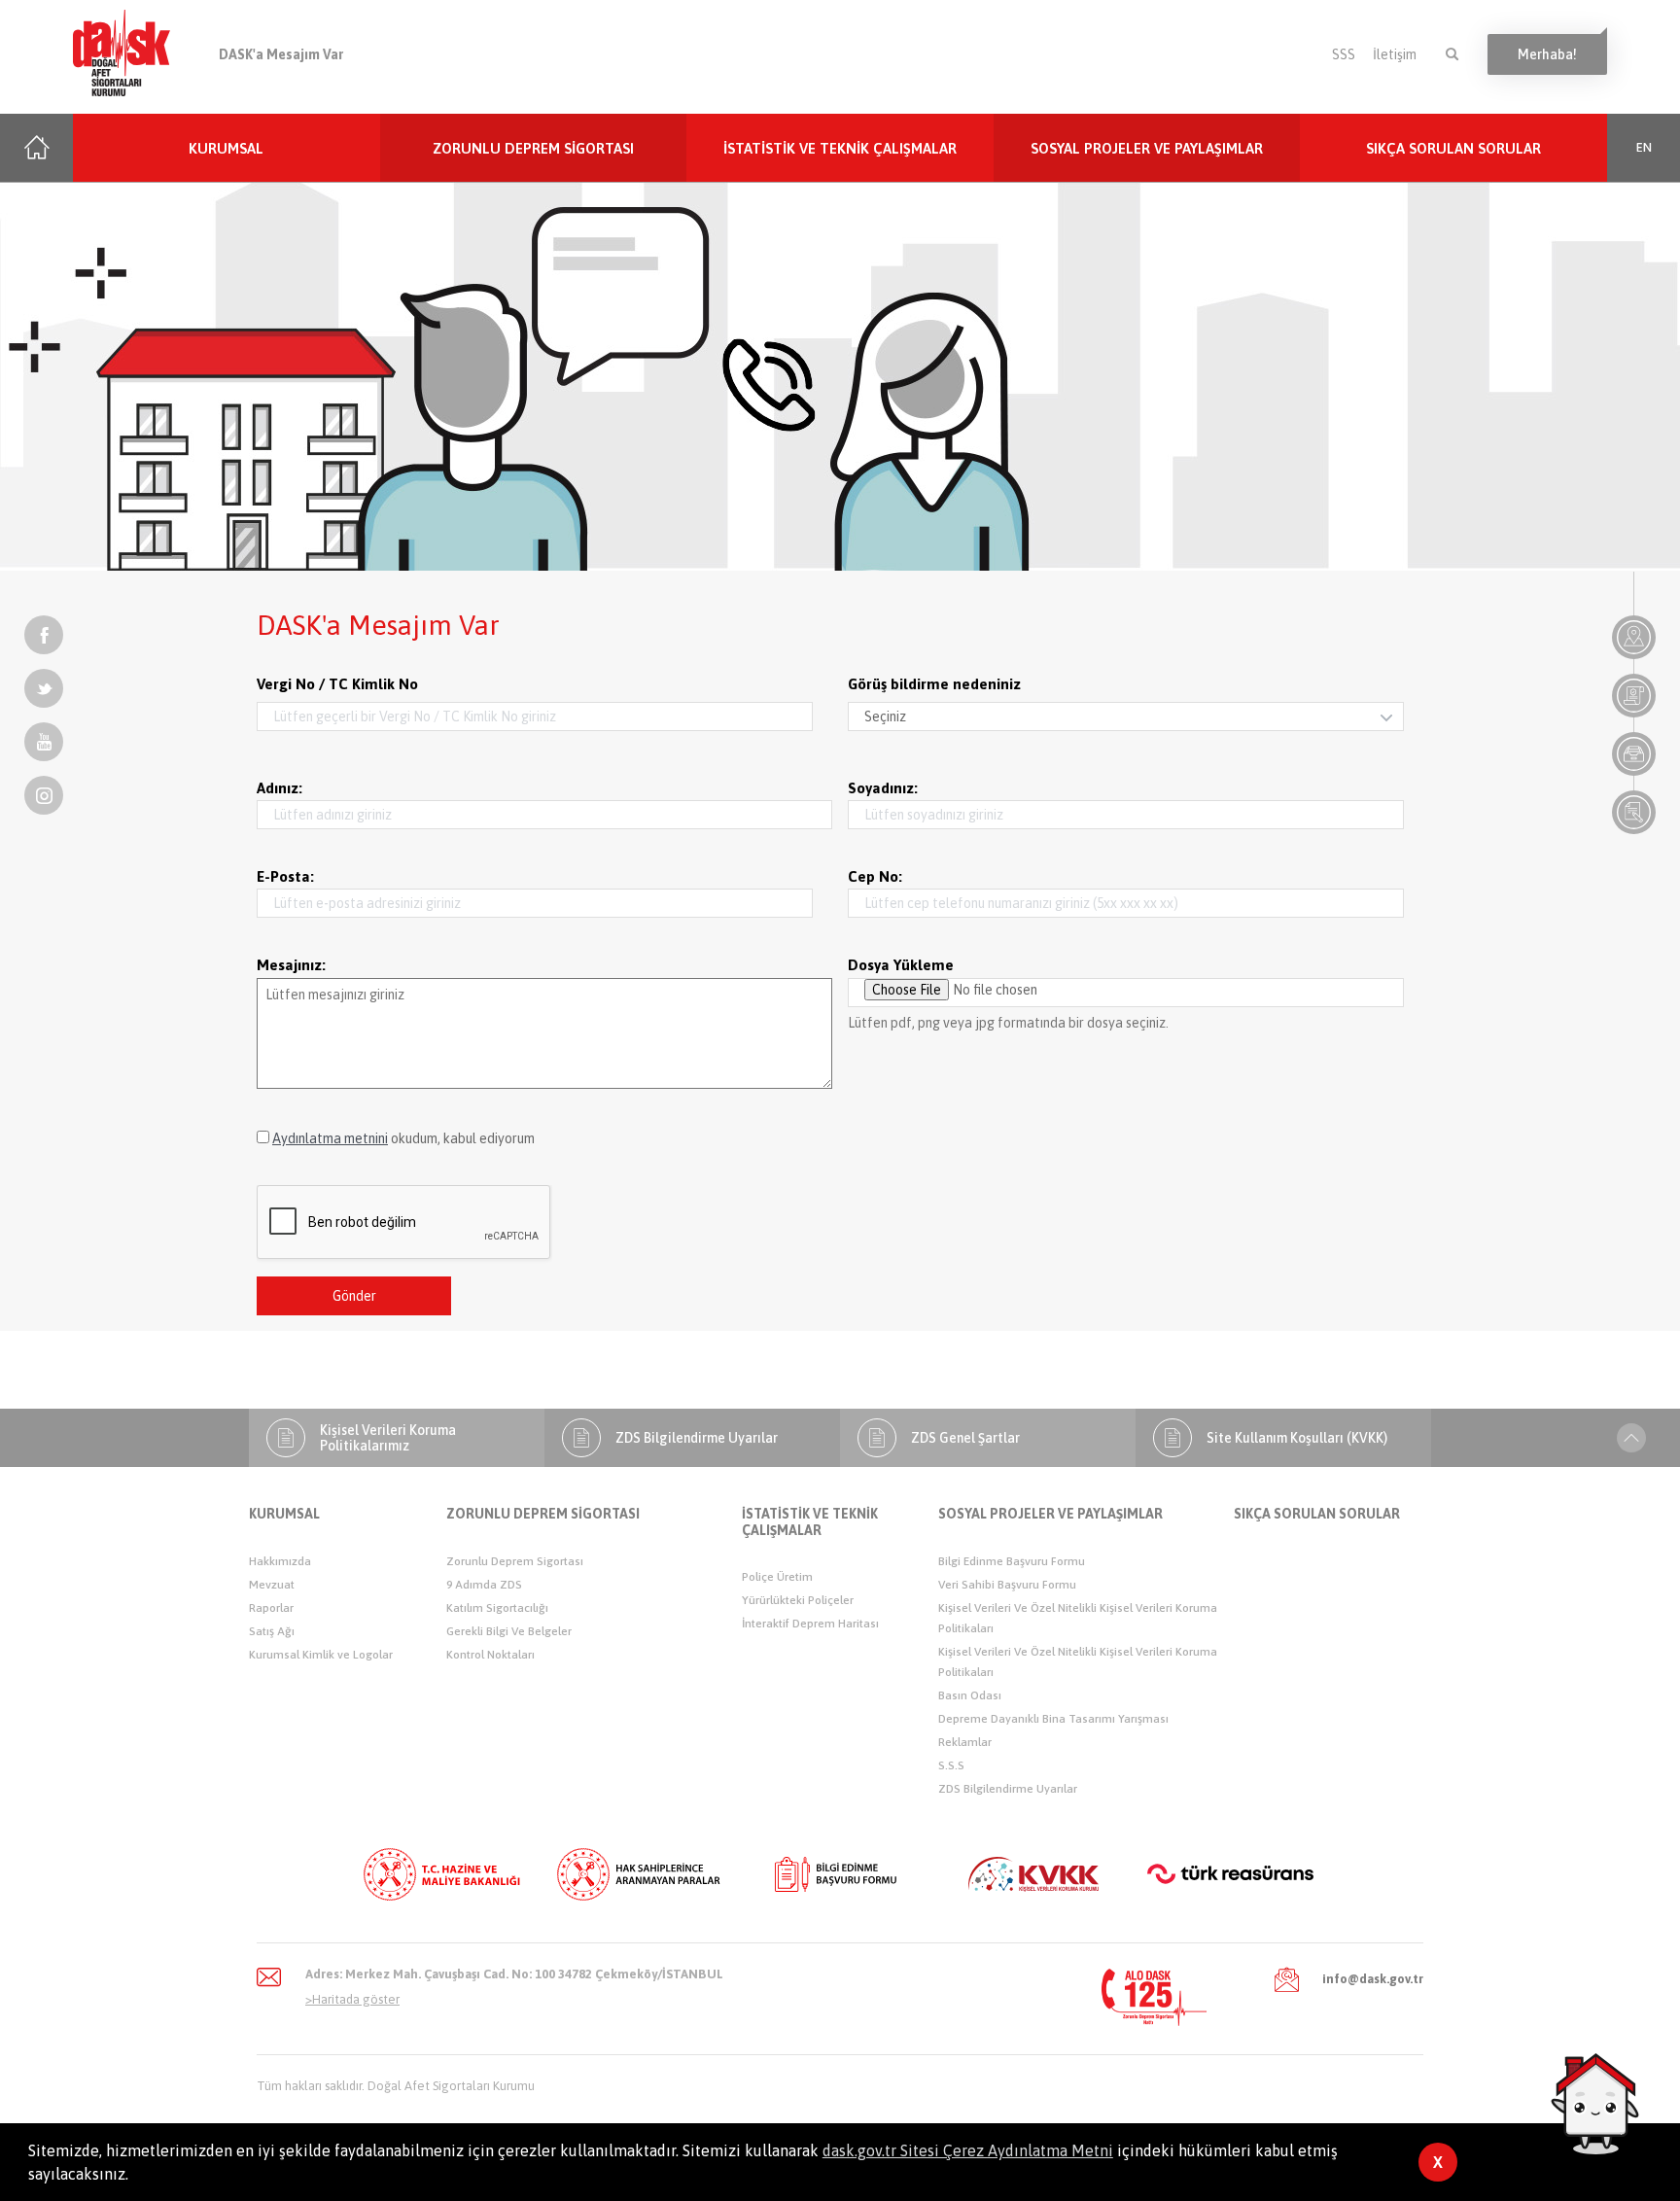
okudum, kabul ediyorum (403, 1138)
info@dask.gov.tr (1373, 1979)
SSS (1344, 54)
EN (1644, 148)
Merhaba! (1547, 54)
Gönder (354, 1296)
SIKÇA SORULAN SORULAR (1453, 148)
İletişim (1395, 54)
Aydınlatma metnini (330, 1138)
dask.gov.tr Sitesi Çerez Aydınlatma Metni (968, 2150)
